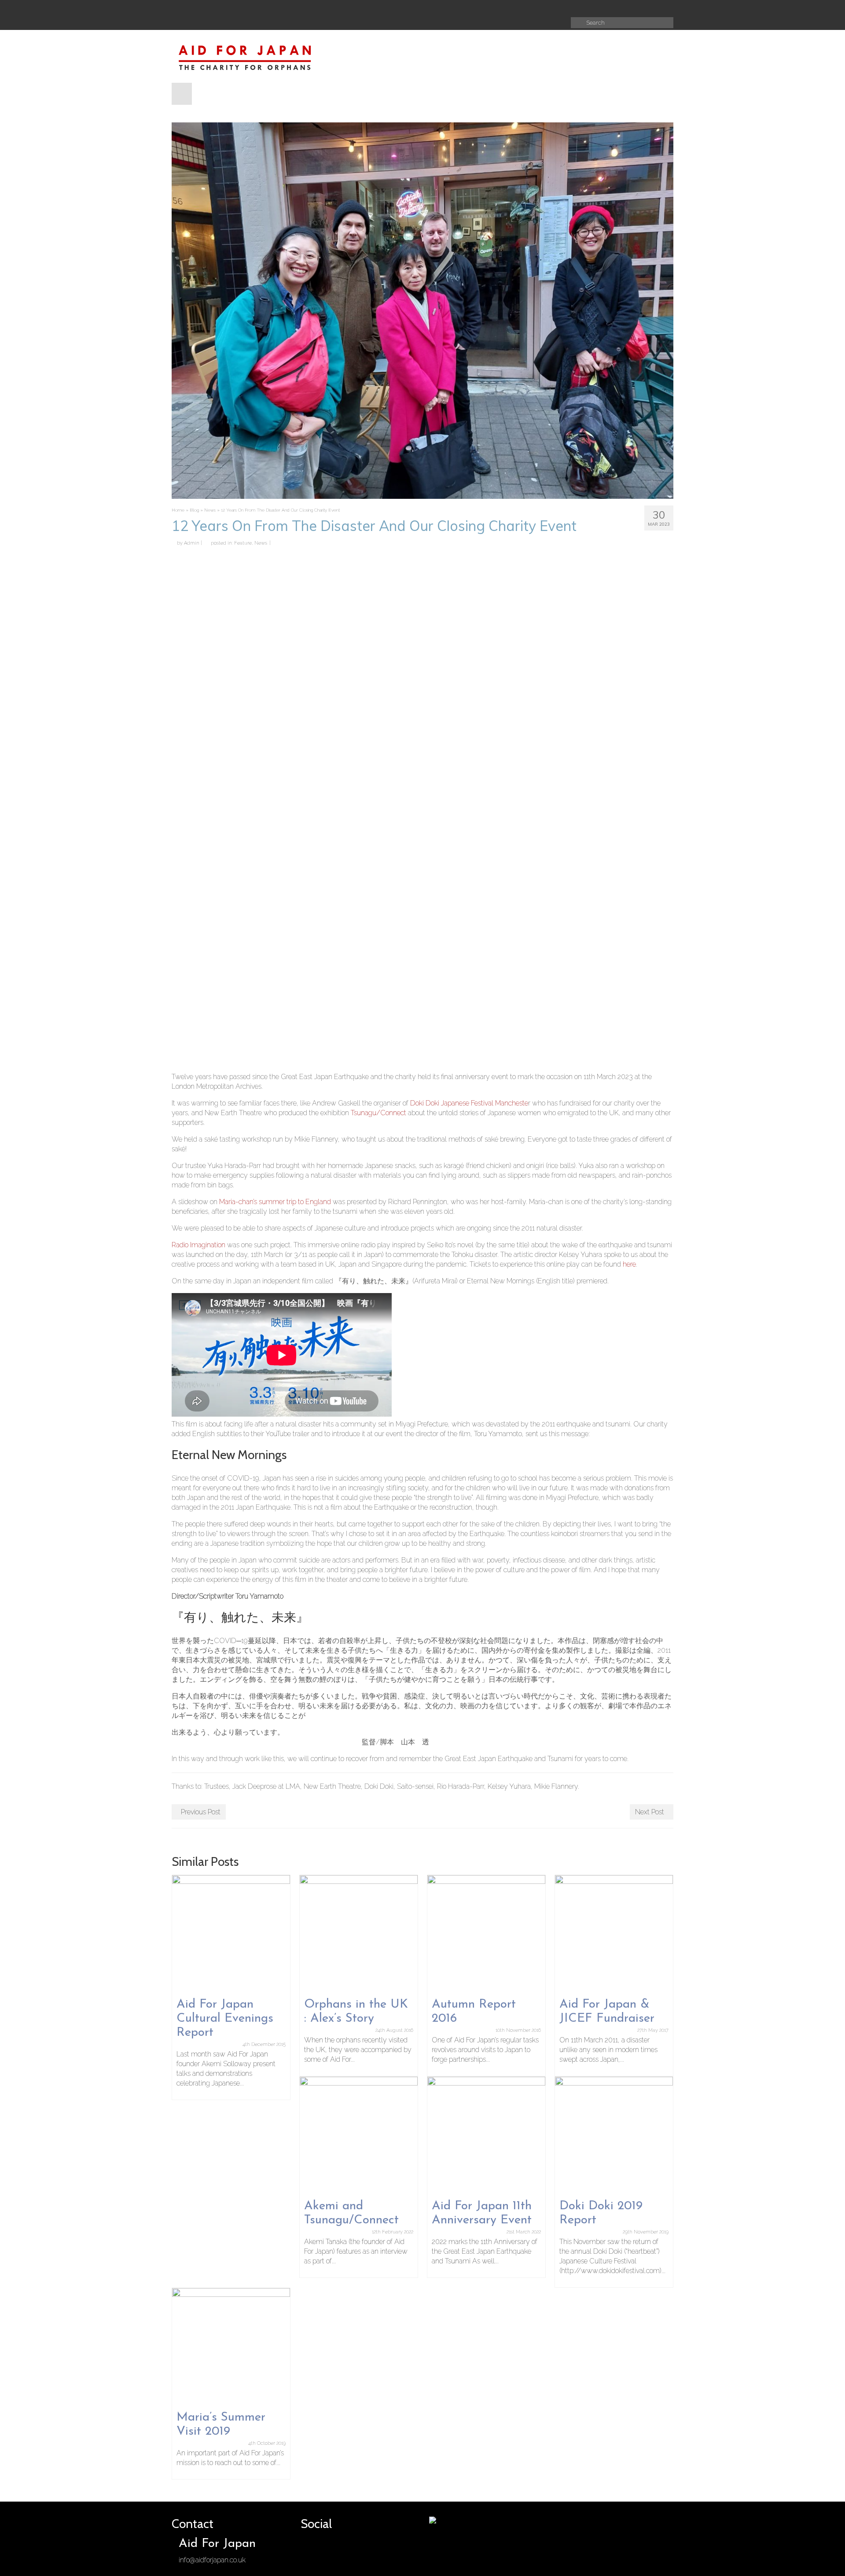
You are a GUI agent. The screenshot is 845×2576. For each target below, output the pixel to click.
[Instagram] (467, 8)
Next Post (650, 1812)
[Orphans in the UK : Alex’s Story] (359, 1933)
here (629, 1264)
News (261, 543)
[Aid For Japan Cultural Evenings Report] (231, 1933)
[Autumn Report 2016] (486, 1933)
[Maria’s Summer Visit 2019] (231, 2346)
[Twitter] (452, 8)
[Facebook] (437, 8)
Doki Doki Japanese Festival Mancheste (469, 1103)
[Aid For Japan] (251, 56)
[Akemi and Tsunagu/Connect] (359, 2135)
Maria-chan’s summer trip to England (275, 1202)
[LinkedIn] (496, 8)
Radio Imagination (198, 1245)
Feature (243, 543)
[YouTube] (481, 8)
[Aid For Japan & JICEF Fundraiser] (614, 1933)
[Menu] (182, 94)
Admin (192, 543)
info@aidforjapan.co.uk (212, 2560)
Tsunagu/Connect (378, 1113)
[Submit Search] (577, 23)
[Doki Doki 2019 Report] (614, 2135)
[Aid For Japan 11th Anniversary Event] (486, 2135)
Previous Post (201, 1812)
